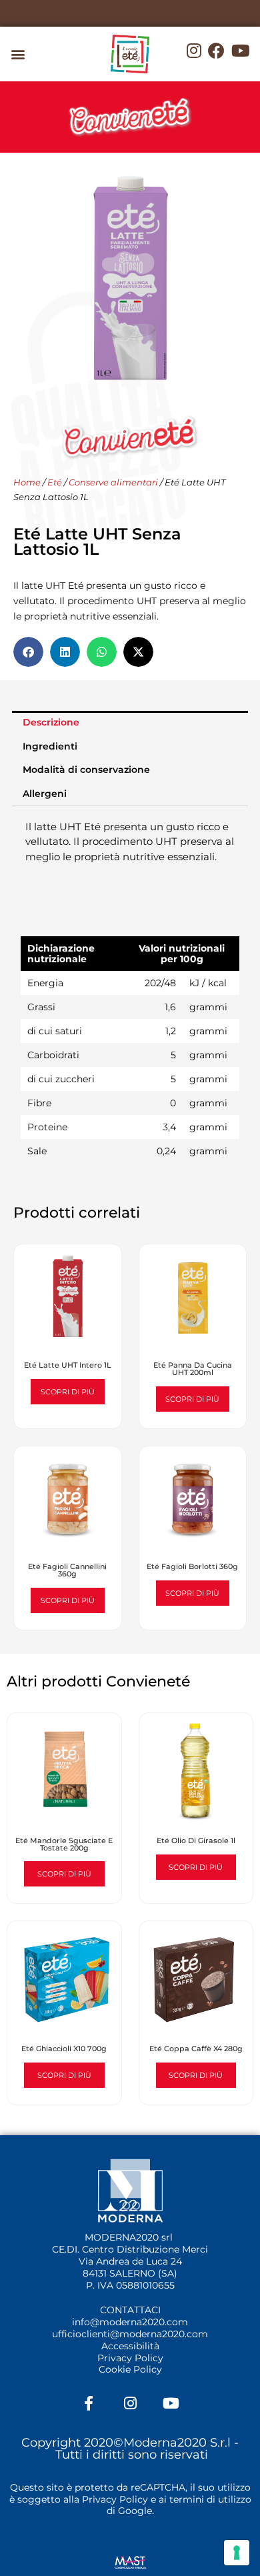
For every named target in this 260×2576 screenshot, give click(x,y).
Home (27, 482)
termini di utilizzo (210, 2499)
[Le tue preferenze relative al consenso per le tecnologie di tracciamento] (237, 2553)
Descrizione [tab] (51, 722)
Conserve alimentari (113, 482)
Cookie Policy (130, 2369)
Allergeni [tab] (45, 794)
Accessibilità (130, 2346)
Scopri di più (68, 1392)
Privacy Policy (130, 2358)
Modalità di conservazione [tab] (86, 770)
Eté (55, 482)
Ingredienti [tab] (50, 746)
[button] (18, 54)
